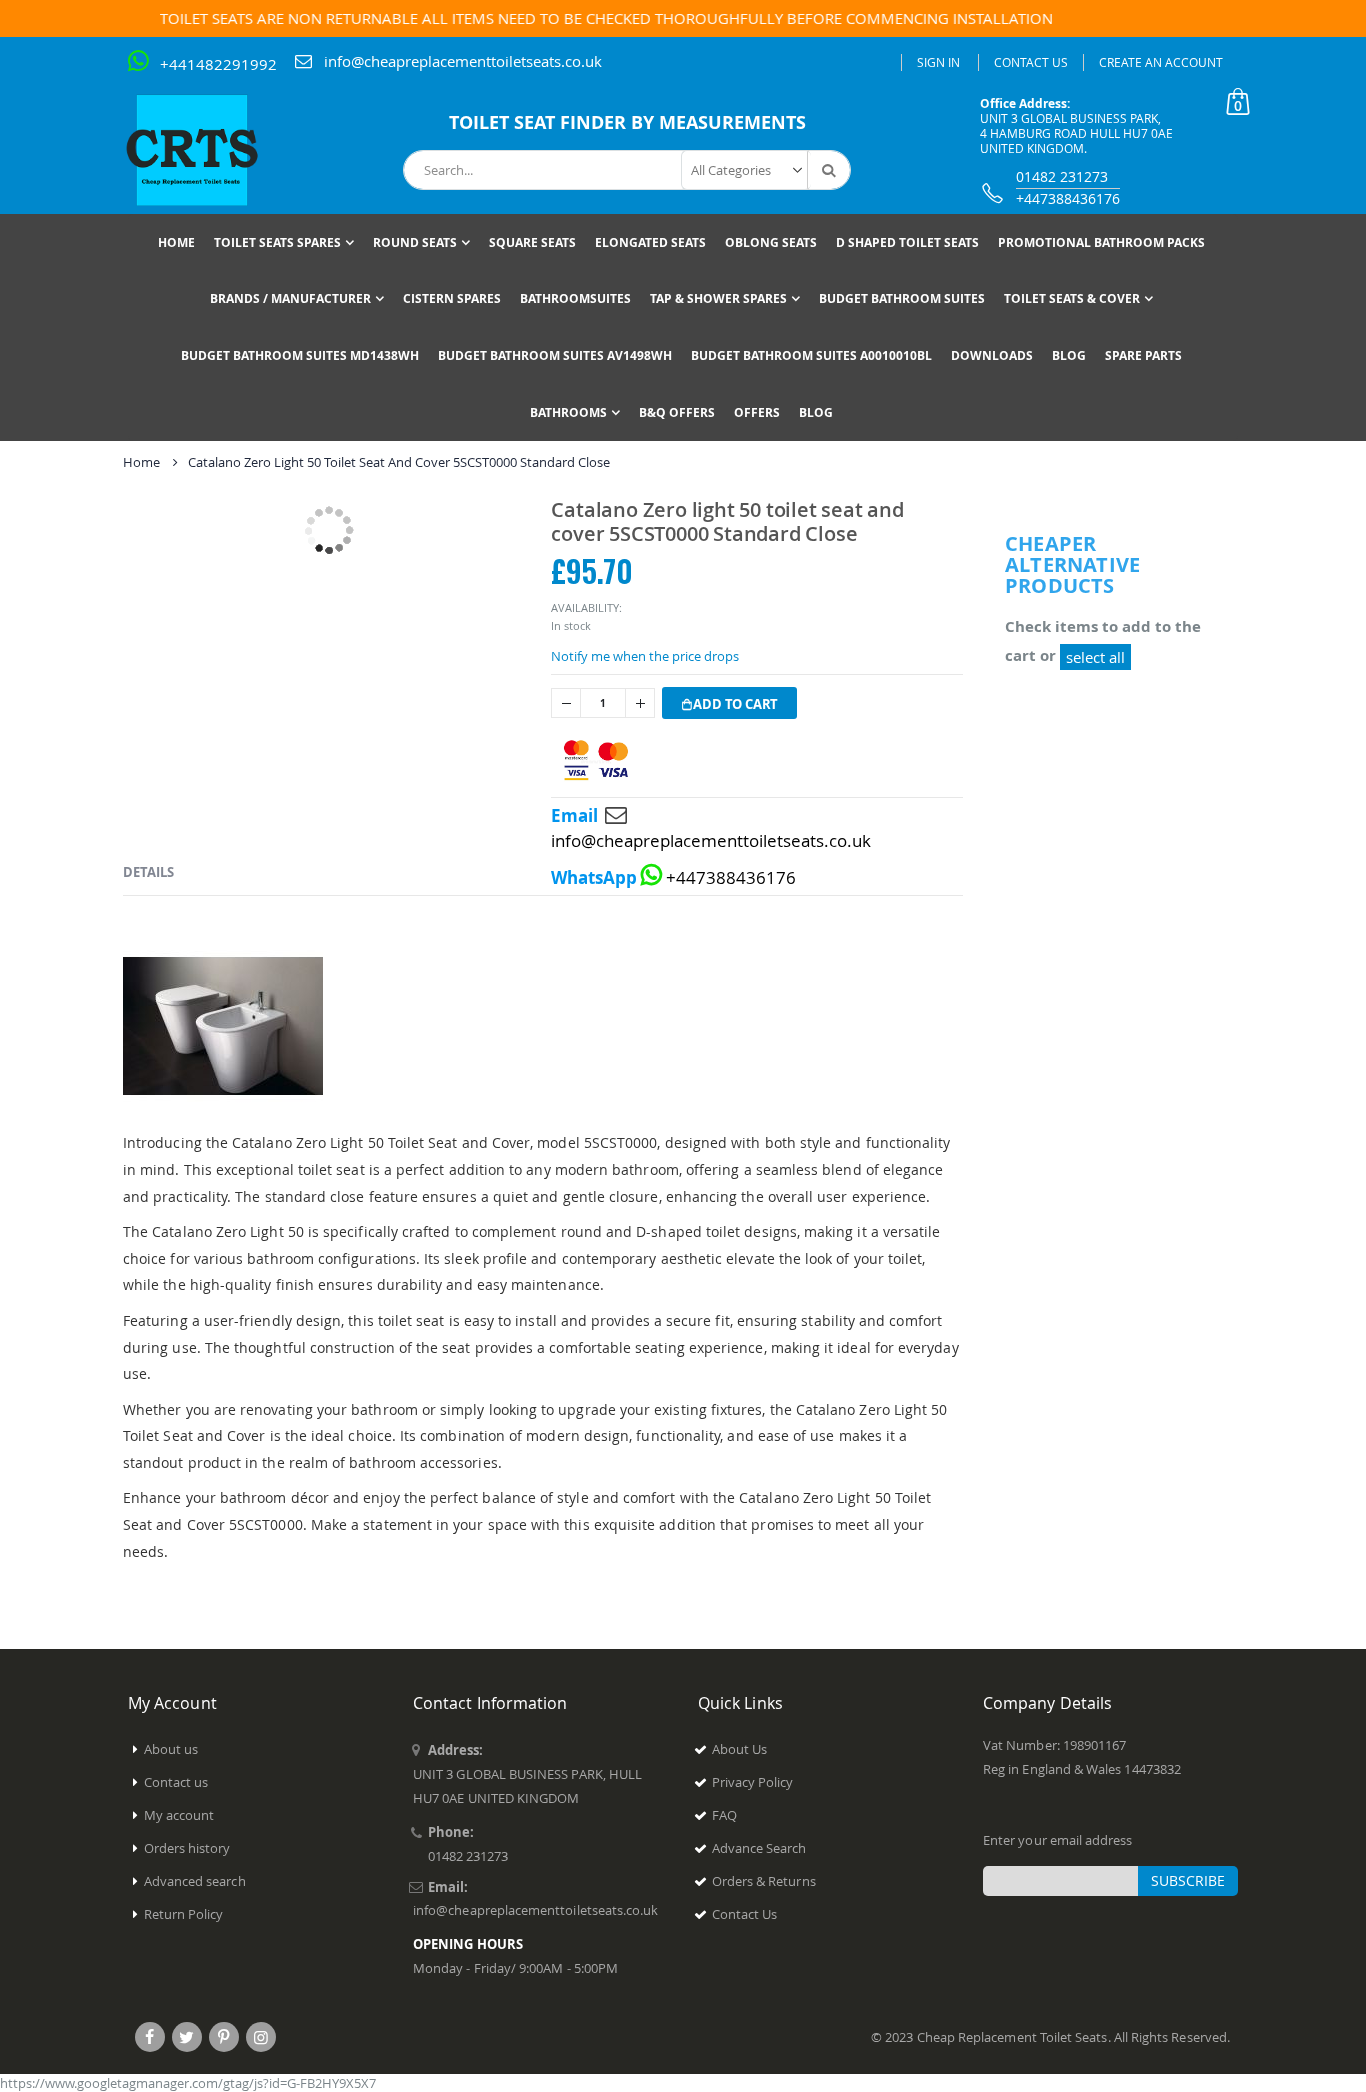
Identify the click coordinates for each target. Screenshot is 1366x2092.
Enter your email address (1058, 1840)
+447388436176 (1068, 198)
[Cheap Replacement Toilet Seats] (208, 150)
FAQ (724, 1815)
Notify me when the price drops (645, 656)
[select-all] (1095, 657)
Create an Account (1161, 62)
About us (171, 1749)
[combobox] (627, 170)
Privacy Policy (753, 1782)
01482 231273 (1062, 176)
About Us (740, 1749)
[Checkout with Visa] (596, 760)
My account (179, 1815)
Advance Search (759, 1848)
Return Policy (184, 1914)
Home (141, 462)
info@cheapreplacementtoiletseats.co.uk (463, 61)
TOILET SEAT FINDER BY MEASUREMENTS (627, 122)
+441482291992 (218, 64)
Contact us (176, 1782)
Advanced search (195, 1881)
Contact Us (1031, 62)
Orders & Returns (764, 1881)
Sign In (938, 62)
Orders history (187, 1848)
